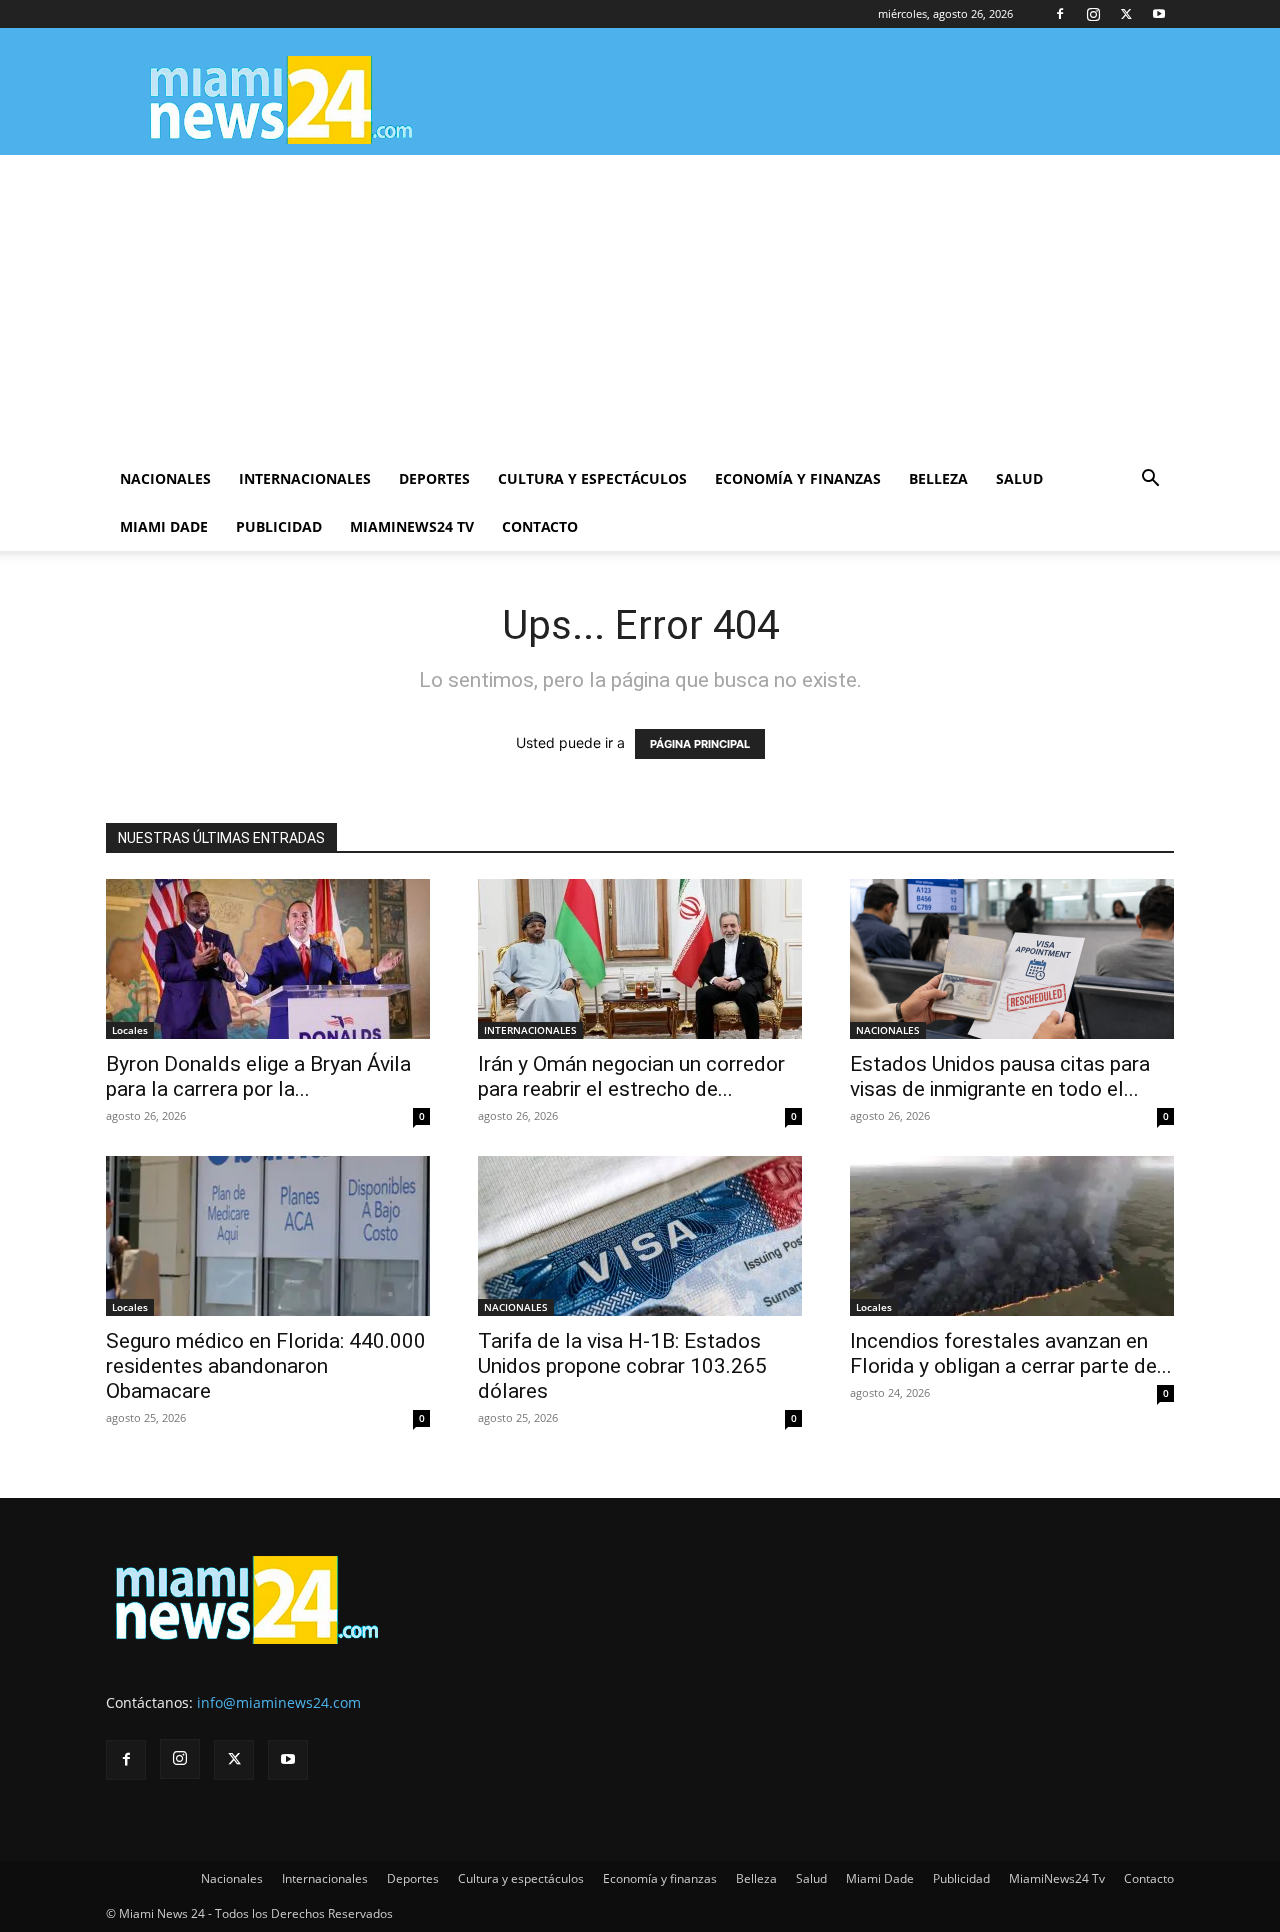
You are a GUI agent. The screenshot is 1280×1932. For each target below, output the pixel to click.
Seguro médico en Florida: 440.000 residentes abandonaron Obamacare (266, 1366)
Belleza (938, 478)
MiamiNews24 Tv (412, 526)
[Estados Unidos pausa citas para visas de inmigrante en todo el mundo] (1012, 959)
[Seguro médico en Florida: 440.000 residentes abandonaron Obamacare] (268, 1236)
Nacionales (165, 478)
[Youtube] (1159, 14)
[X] (1126, 14)
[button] (1150, 480)
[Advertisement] (640, 305)
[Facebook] (1060, 14)
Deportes (434, 478)
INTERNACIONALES (530, 1030)
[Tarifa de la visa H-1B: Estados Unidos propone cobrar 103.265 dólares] (640, 1236)
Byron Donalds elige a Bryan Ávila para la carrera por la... (258, 1076)
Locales (130, 1030)
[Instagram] (1093, 14)
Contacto (540, 526)
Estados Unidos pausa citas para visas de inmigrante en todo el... (1000, 1076)
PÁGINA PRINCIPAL (700, 744)
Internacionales (305, 478)
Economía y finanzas (798, 478)
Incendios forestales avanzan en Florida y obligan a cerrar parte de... (1011, 1353)
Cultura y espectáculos (592, 478)
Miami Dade (164, 526)
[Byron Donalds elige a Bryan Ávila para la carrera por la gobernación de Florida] (268, 959)
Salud (1019, 478)
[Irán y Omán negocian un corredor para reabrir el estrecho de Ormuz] (640, 959)
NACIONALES (888, 1030)
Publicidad (279, 526)
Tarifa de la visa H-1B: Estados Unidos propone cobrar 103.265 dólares (622, 1366)
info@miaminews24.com (279, 1702)
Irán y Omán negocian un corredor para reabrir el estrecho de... (631, 1076)
